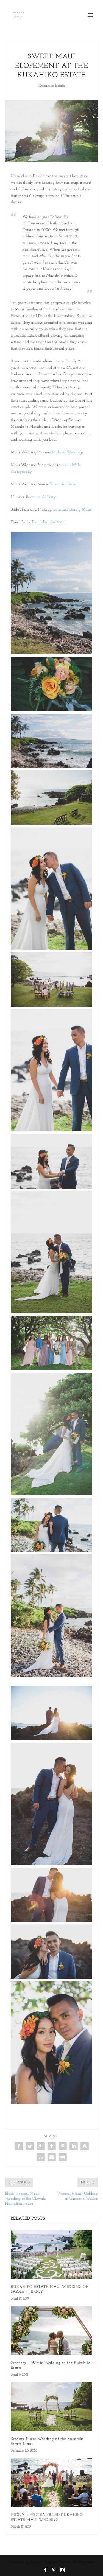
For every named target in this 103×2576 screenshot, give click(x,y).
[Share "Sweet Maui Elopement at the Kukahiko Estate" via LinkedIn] (74, 2146)
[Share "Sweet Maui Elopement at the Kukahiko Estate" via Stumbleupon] (41, 2157)
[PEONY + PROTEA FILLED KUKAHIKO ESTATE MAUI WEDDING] (52, 2483)
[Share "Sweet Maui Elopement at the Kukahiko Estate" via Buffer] (85, 2146)
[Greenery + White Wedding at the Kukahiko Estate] (52, 2330)
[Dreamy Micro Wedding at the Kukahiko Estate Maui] (52, 2407)
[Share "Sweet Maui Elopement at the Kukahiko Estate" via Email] (52, 2157)
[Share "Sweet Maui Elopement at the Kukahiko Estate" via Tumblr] (52, 2146)
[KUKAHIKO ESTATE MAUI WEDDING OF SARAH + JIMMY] (52, 2254)
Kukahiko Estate (52, 86)
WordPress (86, 2562)
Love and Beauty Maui (73, 510)
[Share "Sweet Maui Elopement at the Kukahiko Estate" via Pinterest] (63, 2146)
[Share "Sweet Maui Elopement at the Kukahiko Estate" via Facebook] (19, 2146)
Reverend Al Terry (41, 497)
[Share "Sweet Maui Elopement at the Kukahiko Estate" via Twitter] (30, 2146)
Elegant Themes (43, 2562)
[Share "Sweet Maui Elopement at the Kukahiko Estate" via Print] (63, 2157)
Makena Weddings (68, 452)
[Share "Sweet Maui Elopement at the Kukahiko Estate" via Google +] (41, 2146)
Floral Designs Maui (49, 522)
